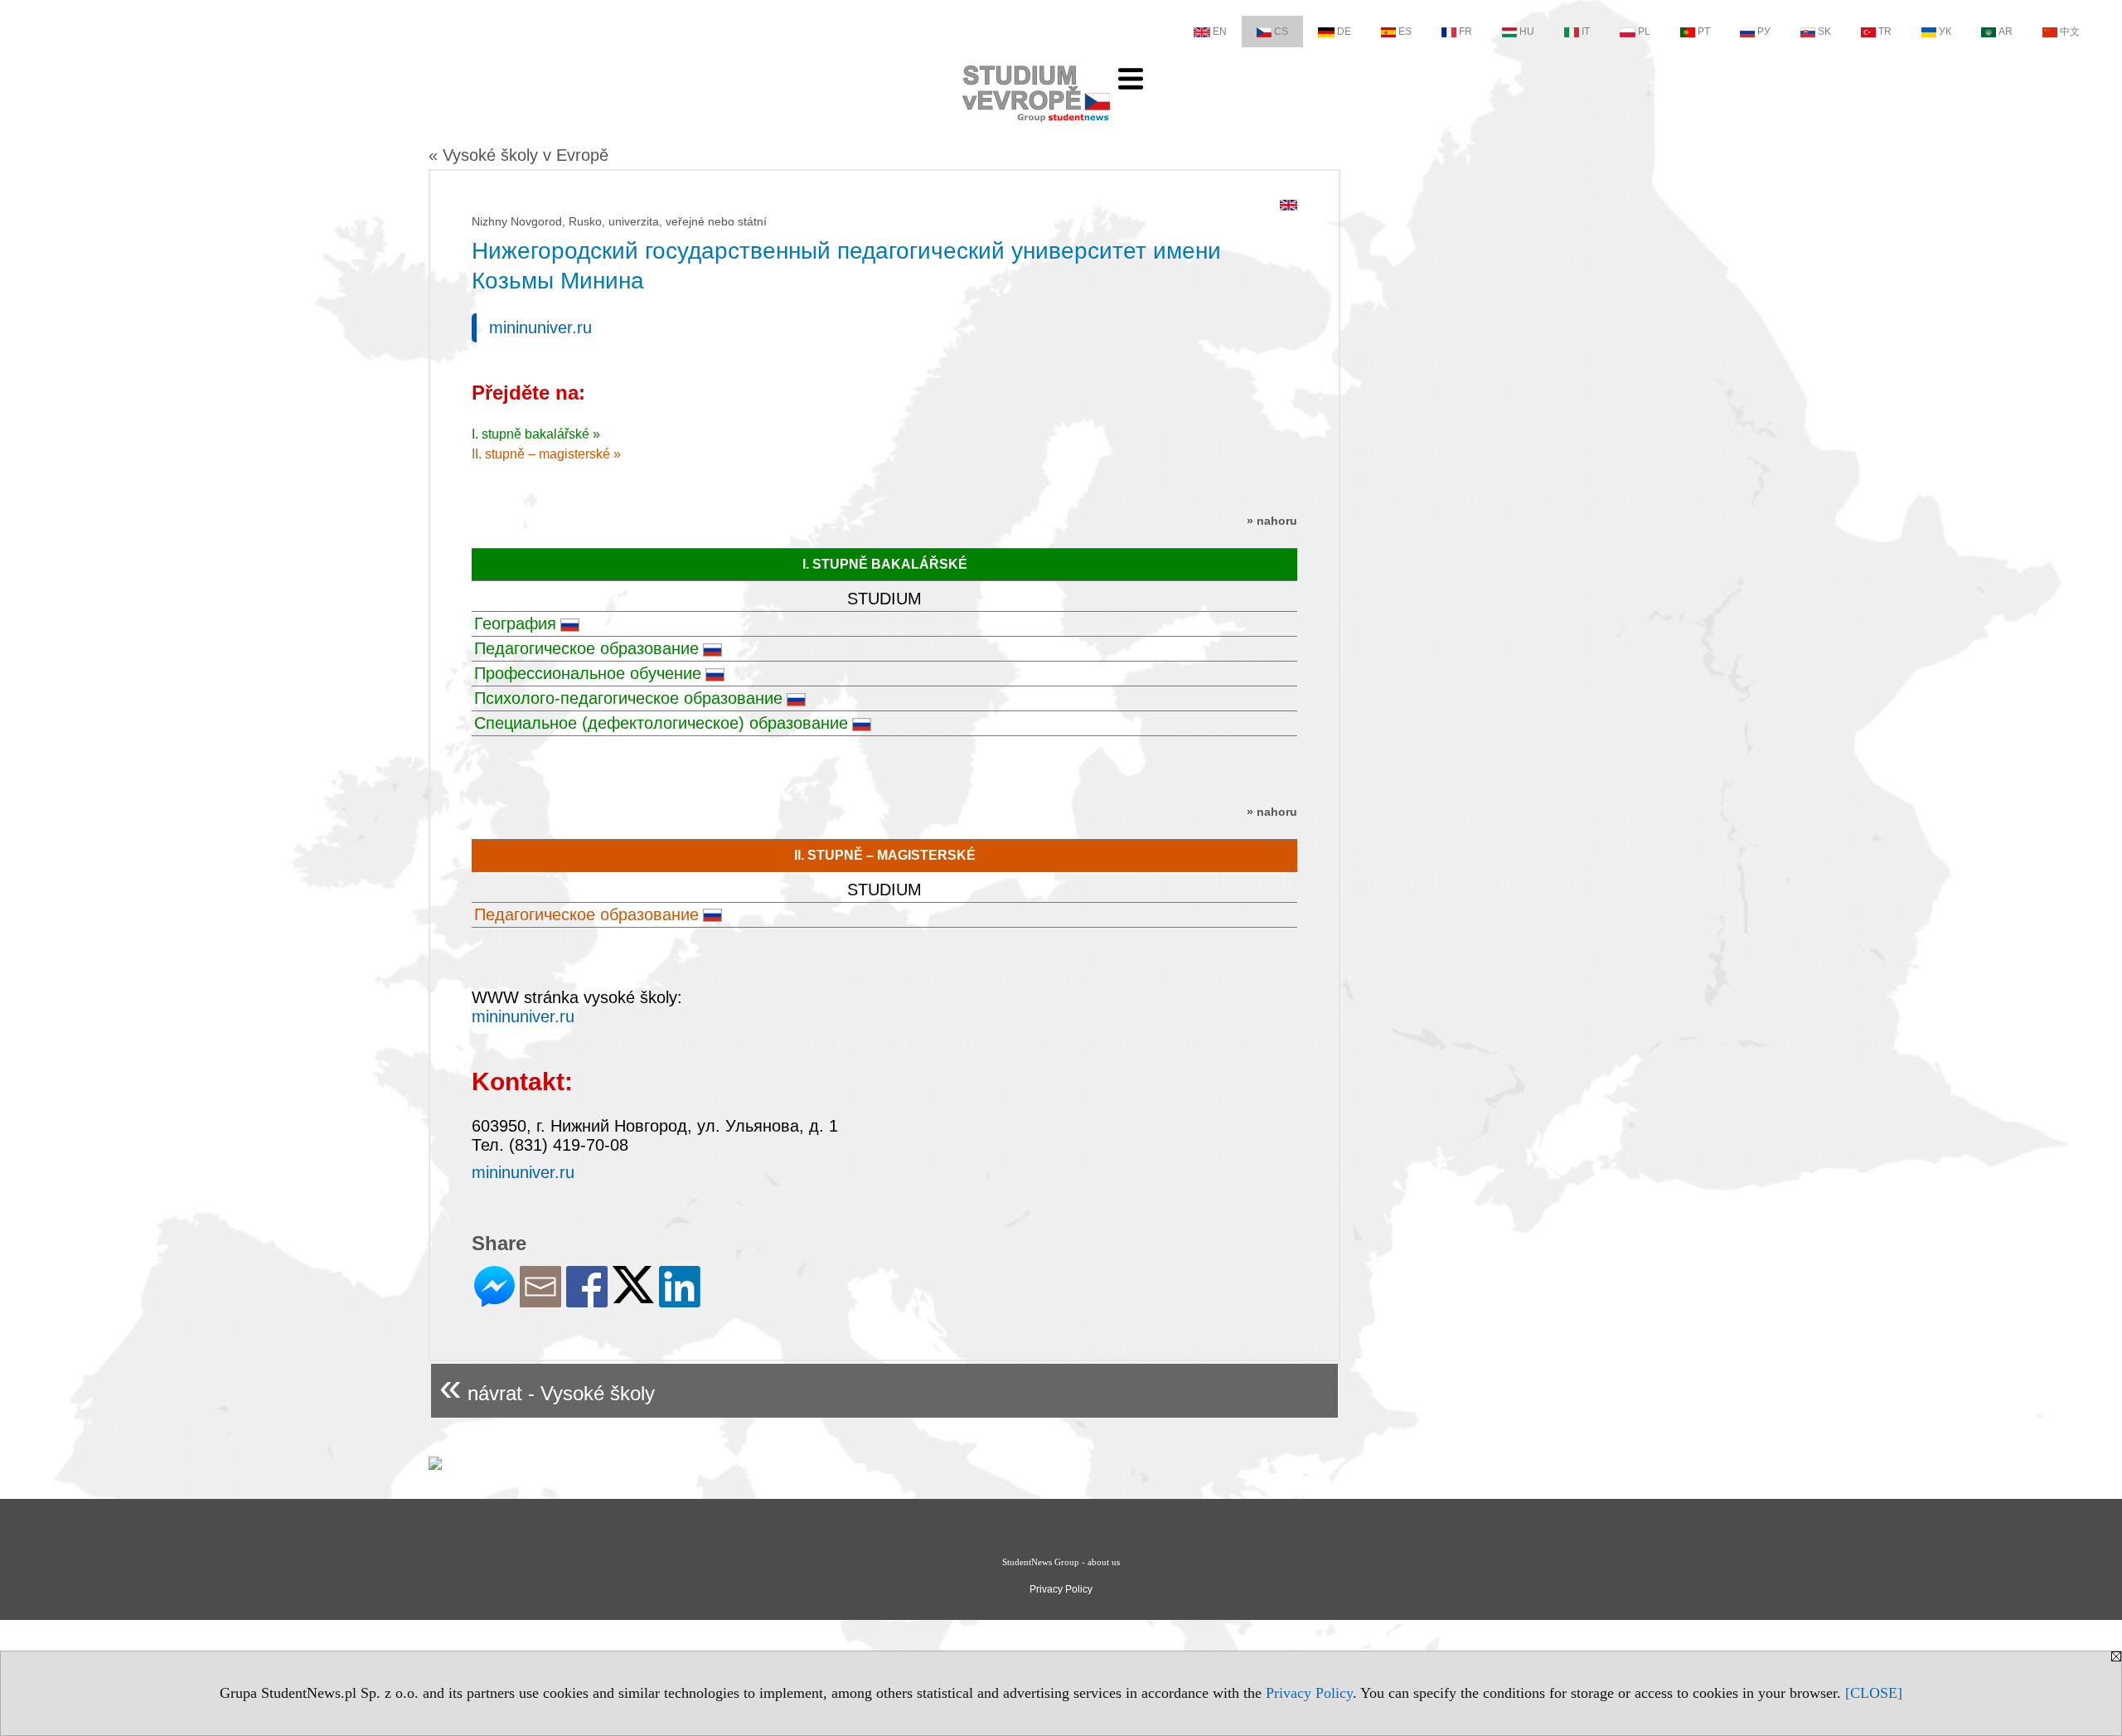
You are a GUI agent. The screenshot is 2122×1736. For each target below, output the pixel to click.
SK (1824, 32)
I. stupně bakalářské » (536, 434)
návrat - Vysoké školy (547, 1387)
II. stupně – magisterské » (546, 454)
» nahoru (1272, 521)
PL (1644, 32)
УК (1945, 32)
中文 (2070, 32)
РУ (1764, 32)
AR (2006, 32)
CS (1281, 32)
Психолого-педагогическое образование (628, 698)
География (515, 623)
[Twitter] (633, 1296)
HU (1527, 32)
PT (1704, 32)
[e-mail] (540, 1300)
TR (1885, 32)
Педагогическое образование (586, 648)
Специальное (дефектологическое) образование (661, 723)
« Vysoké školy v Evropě (518, 155)
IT (1586, 32)
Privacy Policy (1309, 1693)
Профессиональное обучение (588, 673)
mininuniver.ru (540, 327)
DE (1344, 32)
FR (1466, 32)
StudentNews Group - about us (1061, 1562)
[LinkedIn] (680, 1300)
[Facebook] (587, 1300)
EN (1220, 32)
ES (1405, 32)
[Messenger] (494, 1300)
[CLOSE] (1874, 1693)
